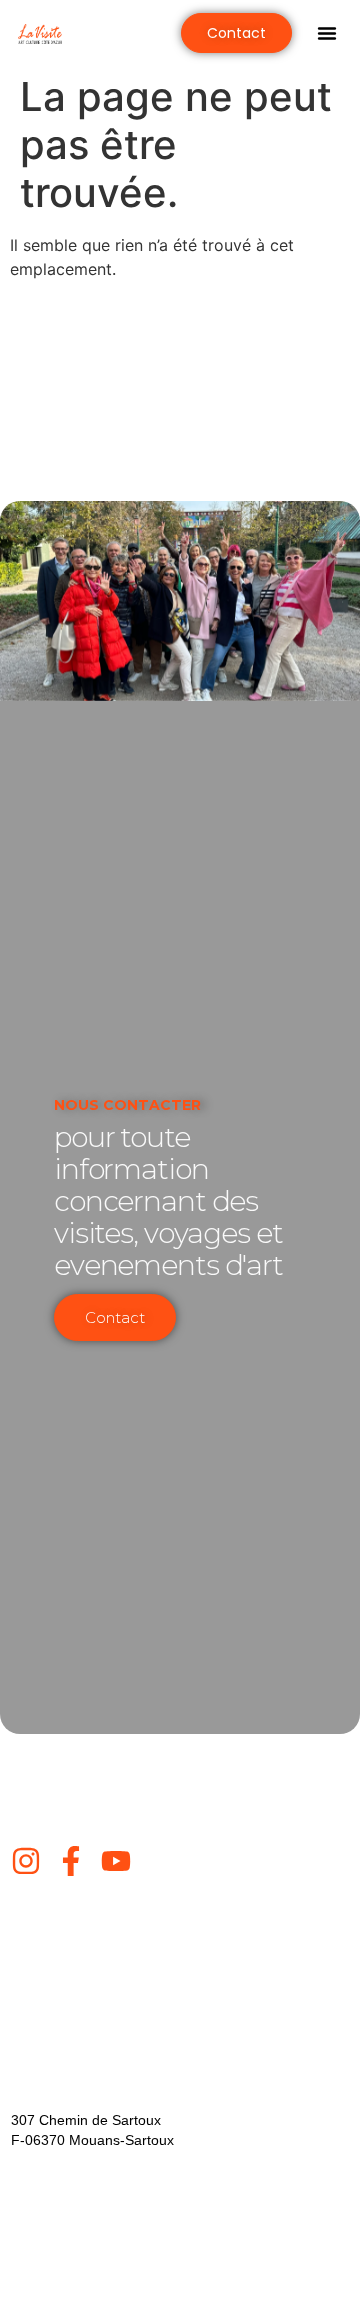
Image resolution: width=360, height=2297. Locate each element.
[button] (327, 33)
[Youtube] (116, 1861)
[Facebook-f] (71, 1861)
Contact (115, 1317)
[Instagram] (26, 1861)
